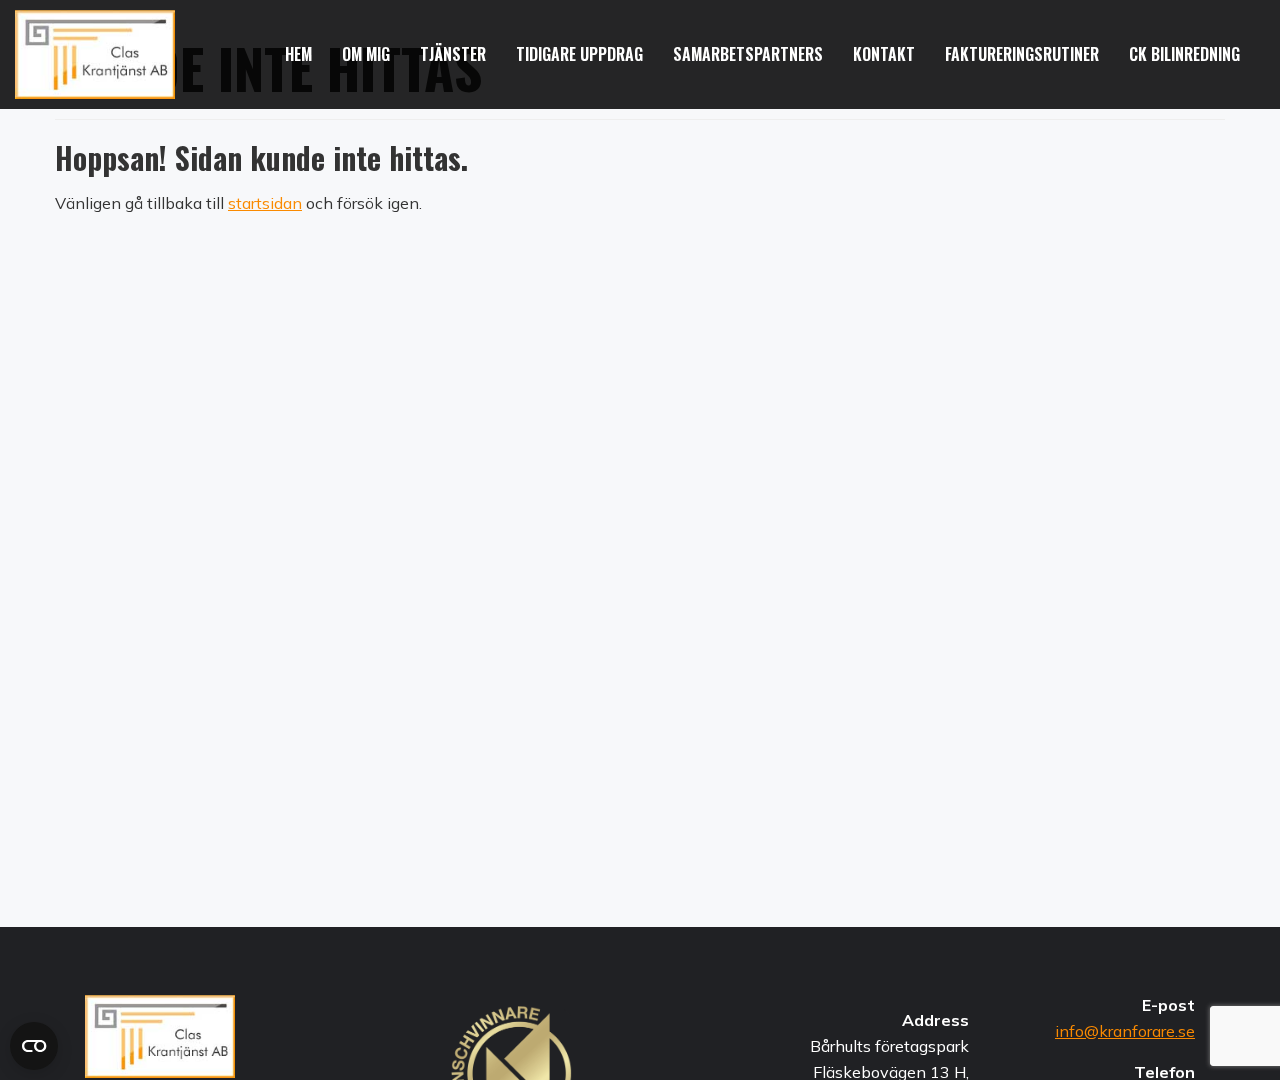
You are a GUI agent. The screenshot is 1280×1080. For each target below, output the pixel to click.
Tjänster (453, 54)
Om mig (366, 54)
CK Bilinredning (1184, 54)
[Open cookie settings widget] (34, 1046)
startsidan (265, 203)
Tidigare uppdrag (579, 54)
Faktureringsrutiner (1022, 54)
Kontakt (884, 54)
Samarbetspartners (748, 54)
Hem (298, 54)
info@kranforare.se (1125, 1031)
